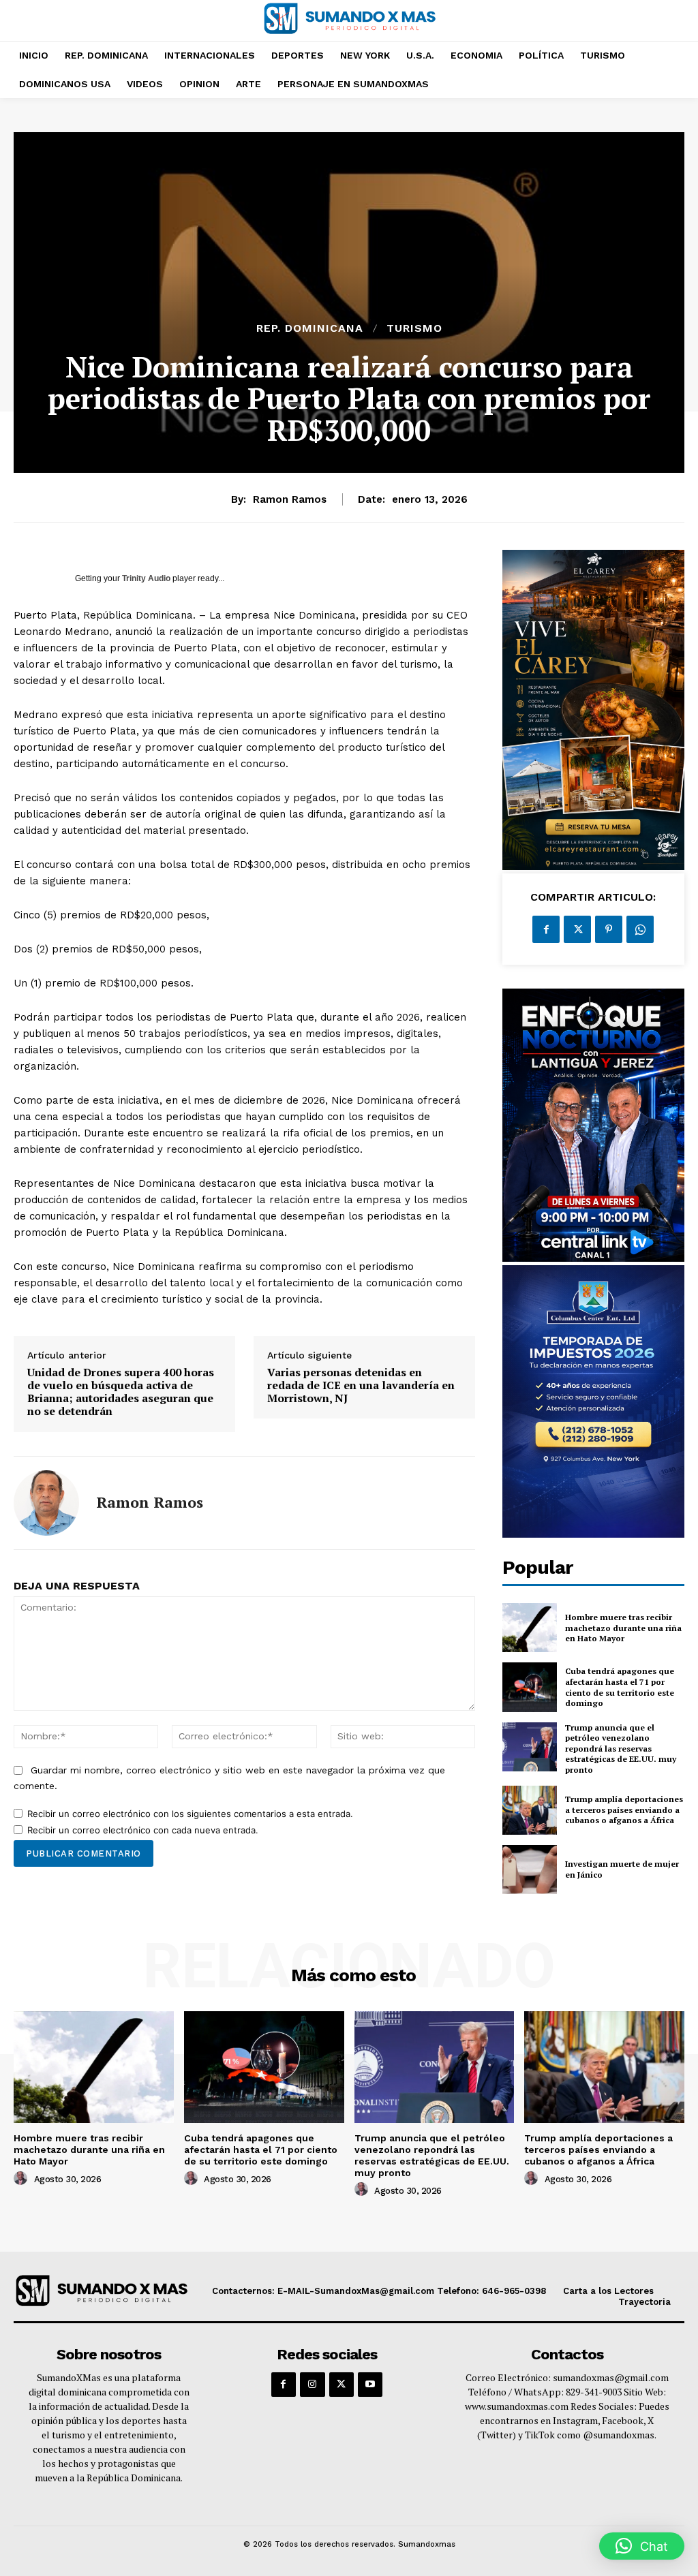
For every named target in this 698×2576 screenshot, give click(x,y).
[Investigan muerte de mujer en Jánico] (530, 1869)
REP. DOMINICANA (310, 328)
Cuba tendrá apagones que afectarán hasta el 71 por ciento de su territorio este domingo (620, 1687)
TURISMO (414, 328)
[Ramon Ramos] (46, 1503)
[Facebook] (546, 929)
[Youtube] (370, 2385)
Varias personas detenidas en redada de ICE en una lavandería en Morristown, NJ (361, 1386)
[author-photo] (22, 2179)
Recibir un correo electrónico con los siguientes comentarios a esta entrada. (190, 1814)
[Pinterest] (609, 929)
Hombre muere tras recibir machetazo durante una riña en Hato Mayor (623, 1628)
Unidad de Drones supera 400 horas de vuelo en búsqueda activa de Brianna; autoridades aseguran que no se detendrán (121, 1392)
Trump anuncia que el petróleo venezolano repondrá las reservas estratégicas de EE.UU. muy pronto (621, 1749)
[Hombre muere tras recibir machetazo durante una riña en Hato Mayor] (530, 1628)
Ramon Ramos (290, 499)
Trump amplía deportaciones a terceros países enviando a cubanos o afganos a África (624, 1810)
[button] (642, 2546)
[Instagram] (312, 2385)
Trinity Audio (146, 578)
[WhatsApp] (640, 929)
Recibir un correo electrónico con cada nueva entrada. (143, 1830)
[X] (577, 929)
